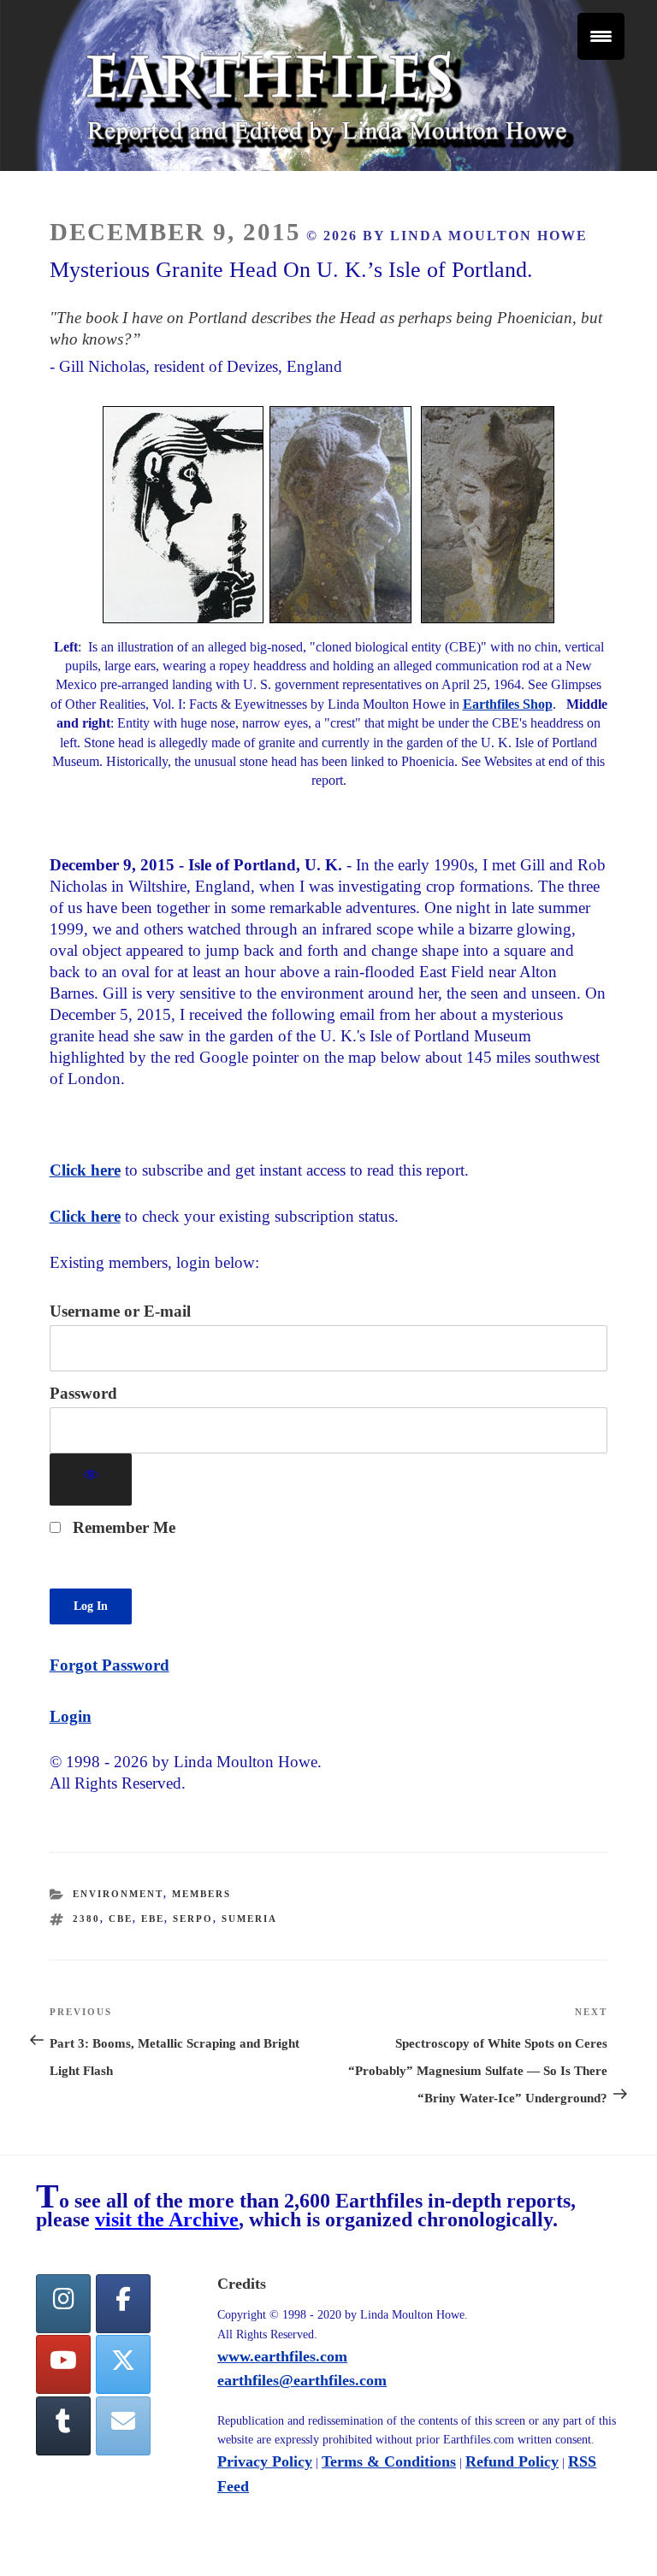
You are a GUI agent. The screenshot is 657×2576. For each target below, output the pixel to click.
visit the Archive (167, 2219)
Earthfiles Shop (508, 704)
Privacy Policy (265, 2461)
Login (71, 1716)
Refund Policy (512, 2461)
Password (83, 1393)
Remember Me (122, 1527)
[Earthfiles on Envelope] (123, 2426)
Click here (85, 1170)
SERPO (193, 1919)
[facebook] (123, 2304)
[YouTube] (63, 2364)
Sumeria (249, 1919)
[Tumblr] (63, 2426)
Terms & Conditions (389, 2461)
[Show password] (91, 1480)
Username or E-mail (120, 1311)
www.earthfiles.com (282, 2356)
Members (201, 1894)
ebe (153, 1919)
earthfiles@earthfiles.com (302, 2380)
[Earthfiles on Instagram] (63, 2304)
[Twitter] (123, 2364)
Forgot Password (109, 1665)
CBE (121, 1919)
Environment (118, 1894)
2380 (86, 1919)
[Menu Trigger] (601, 36)
